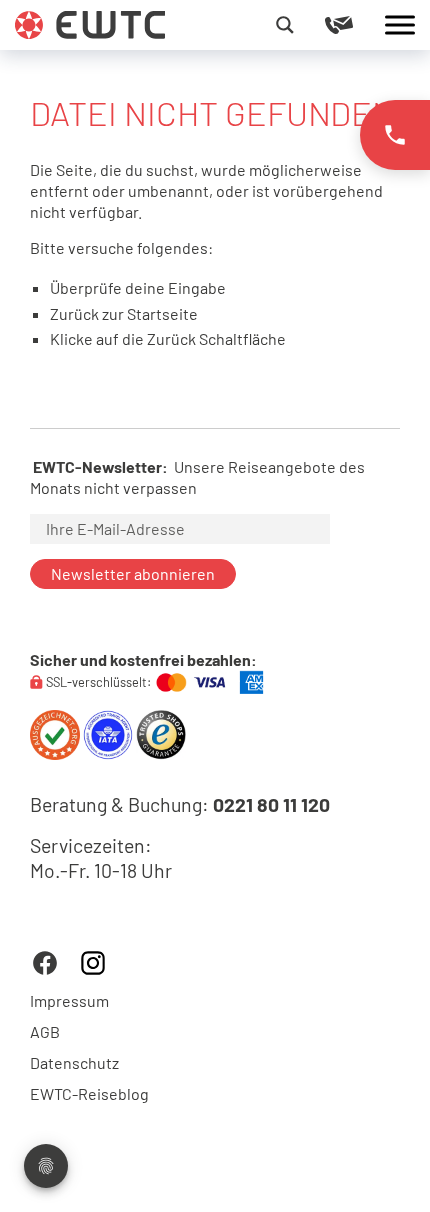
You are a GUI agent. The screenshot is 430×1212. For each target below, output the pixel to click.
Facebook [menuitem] (45, 963)
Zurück (171, 338)
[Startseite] (90, 22)
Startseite (162, 313)
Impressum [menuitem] (69, 1001)
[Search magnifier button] (285, 25)
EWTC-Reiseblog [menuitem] (89, 1094)
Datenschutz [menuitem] (74, 1063)
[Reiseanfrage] (355, 25)
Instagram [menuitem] (93, 963)
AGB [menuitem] (45, 1032)
